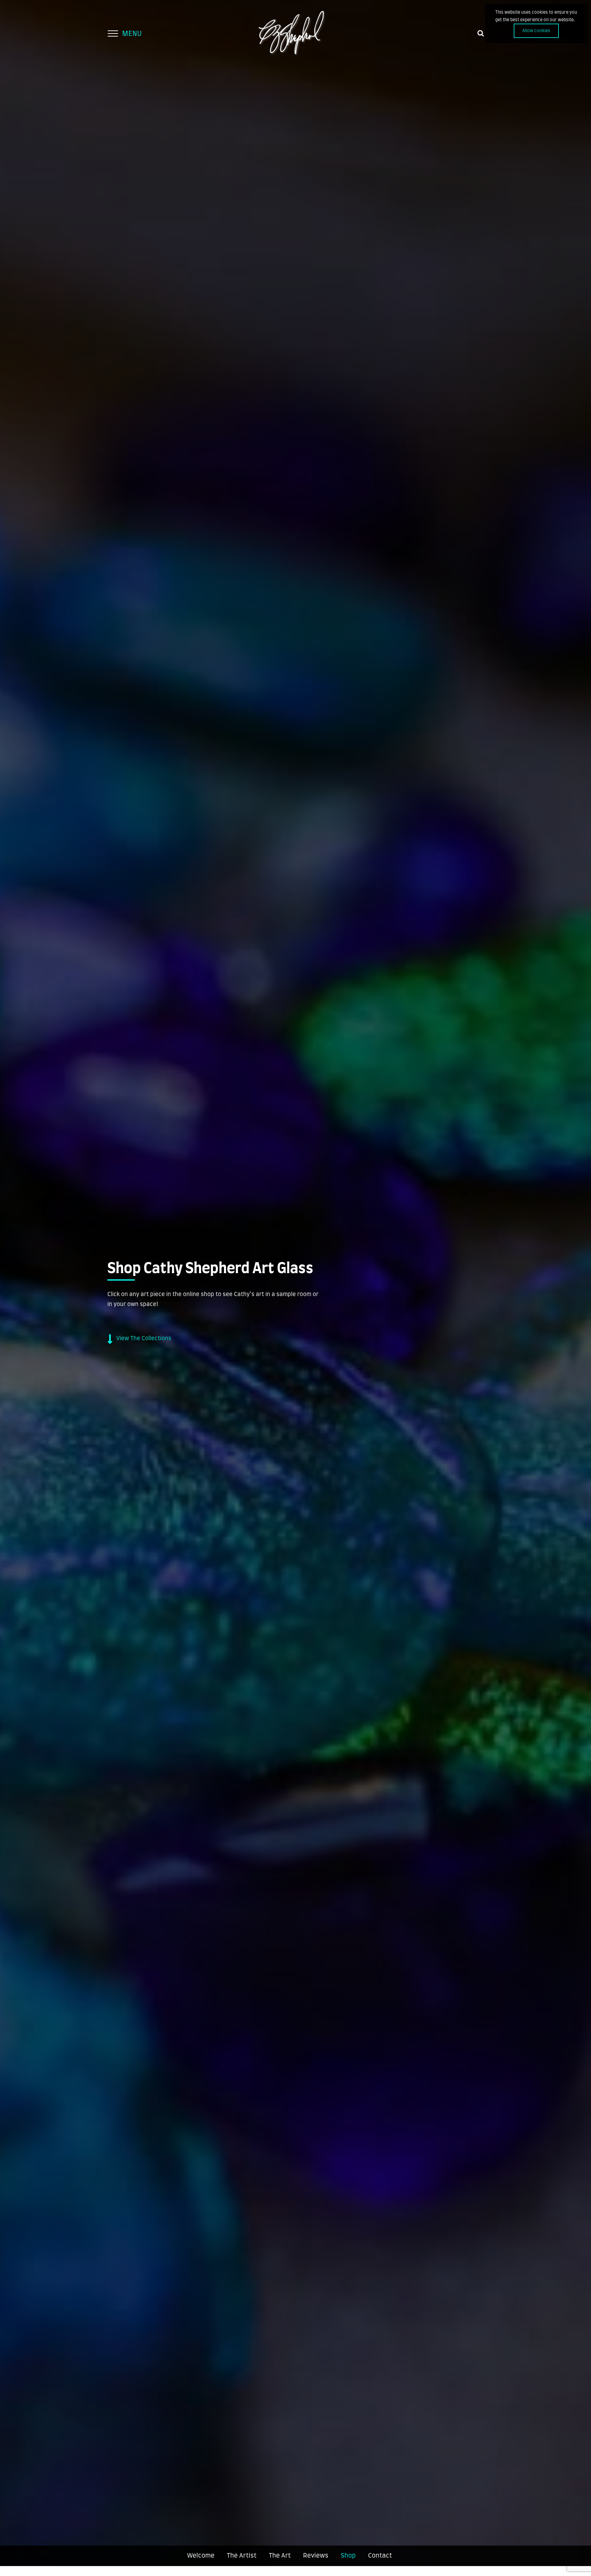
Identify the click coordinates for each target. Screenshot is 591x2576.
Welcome (201, 2556)
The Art (280, 2556)
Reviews (316, 2556)
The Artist (242, 2556)
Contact (380, 2556)
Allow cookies (536, 31)
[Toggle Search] (481, 33)
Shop (348, 2556)
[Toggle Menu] (113, 34)
